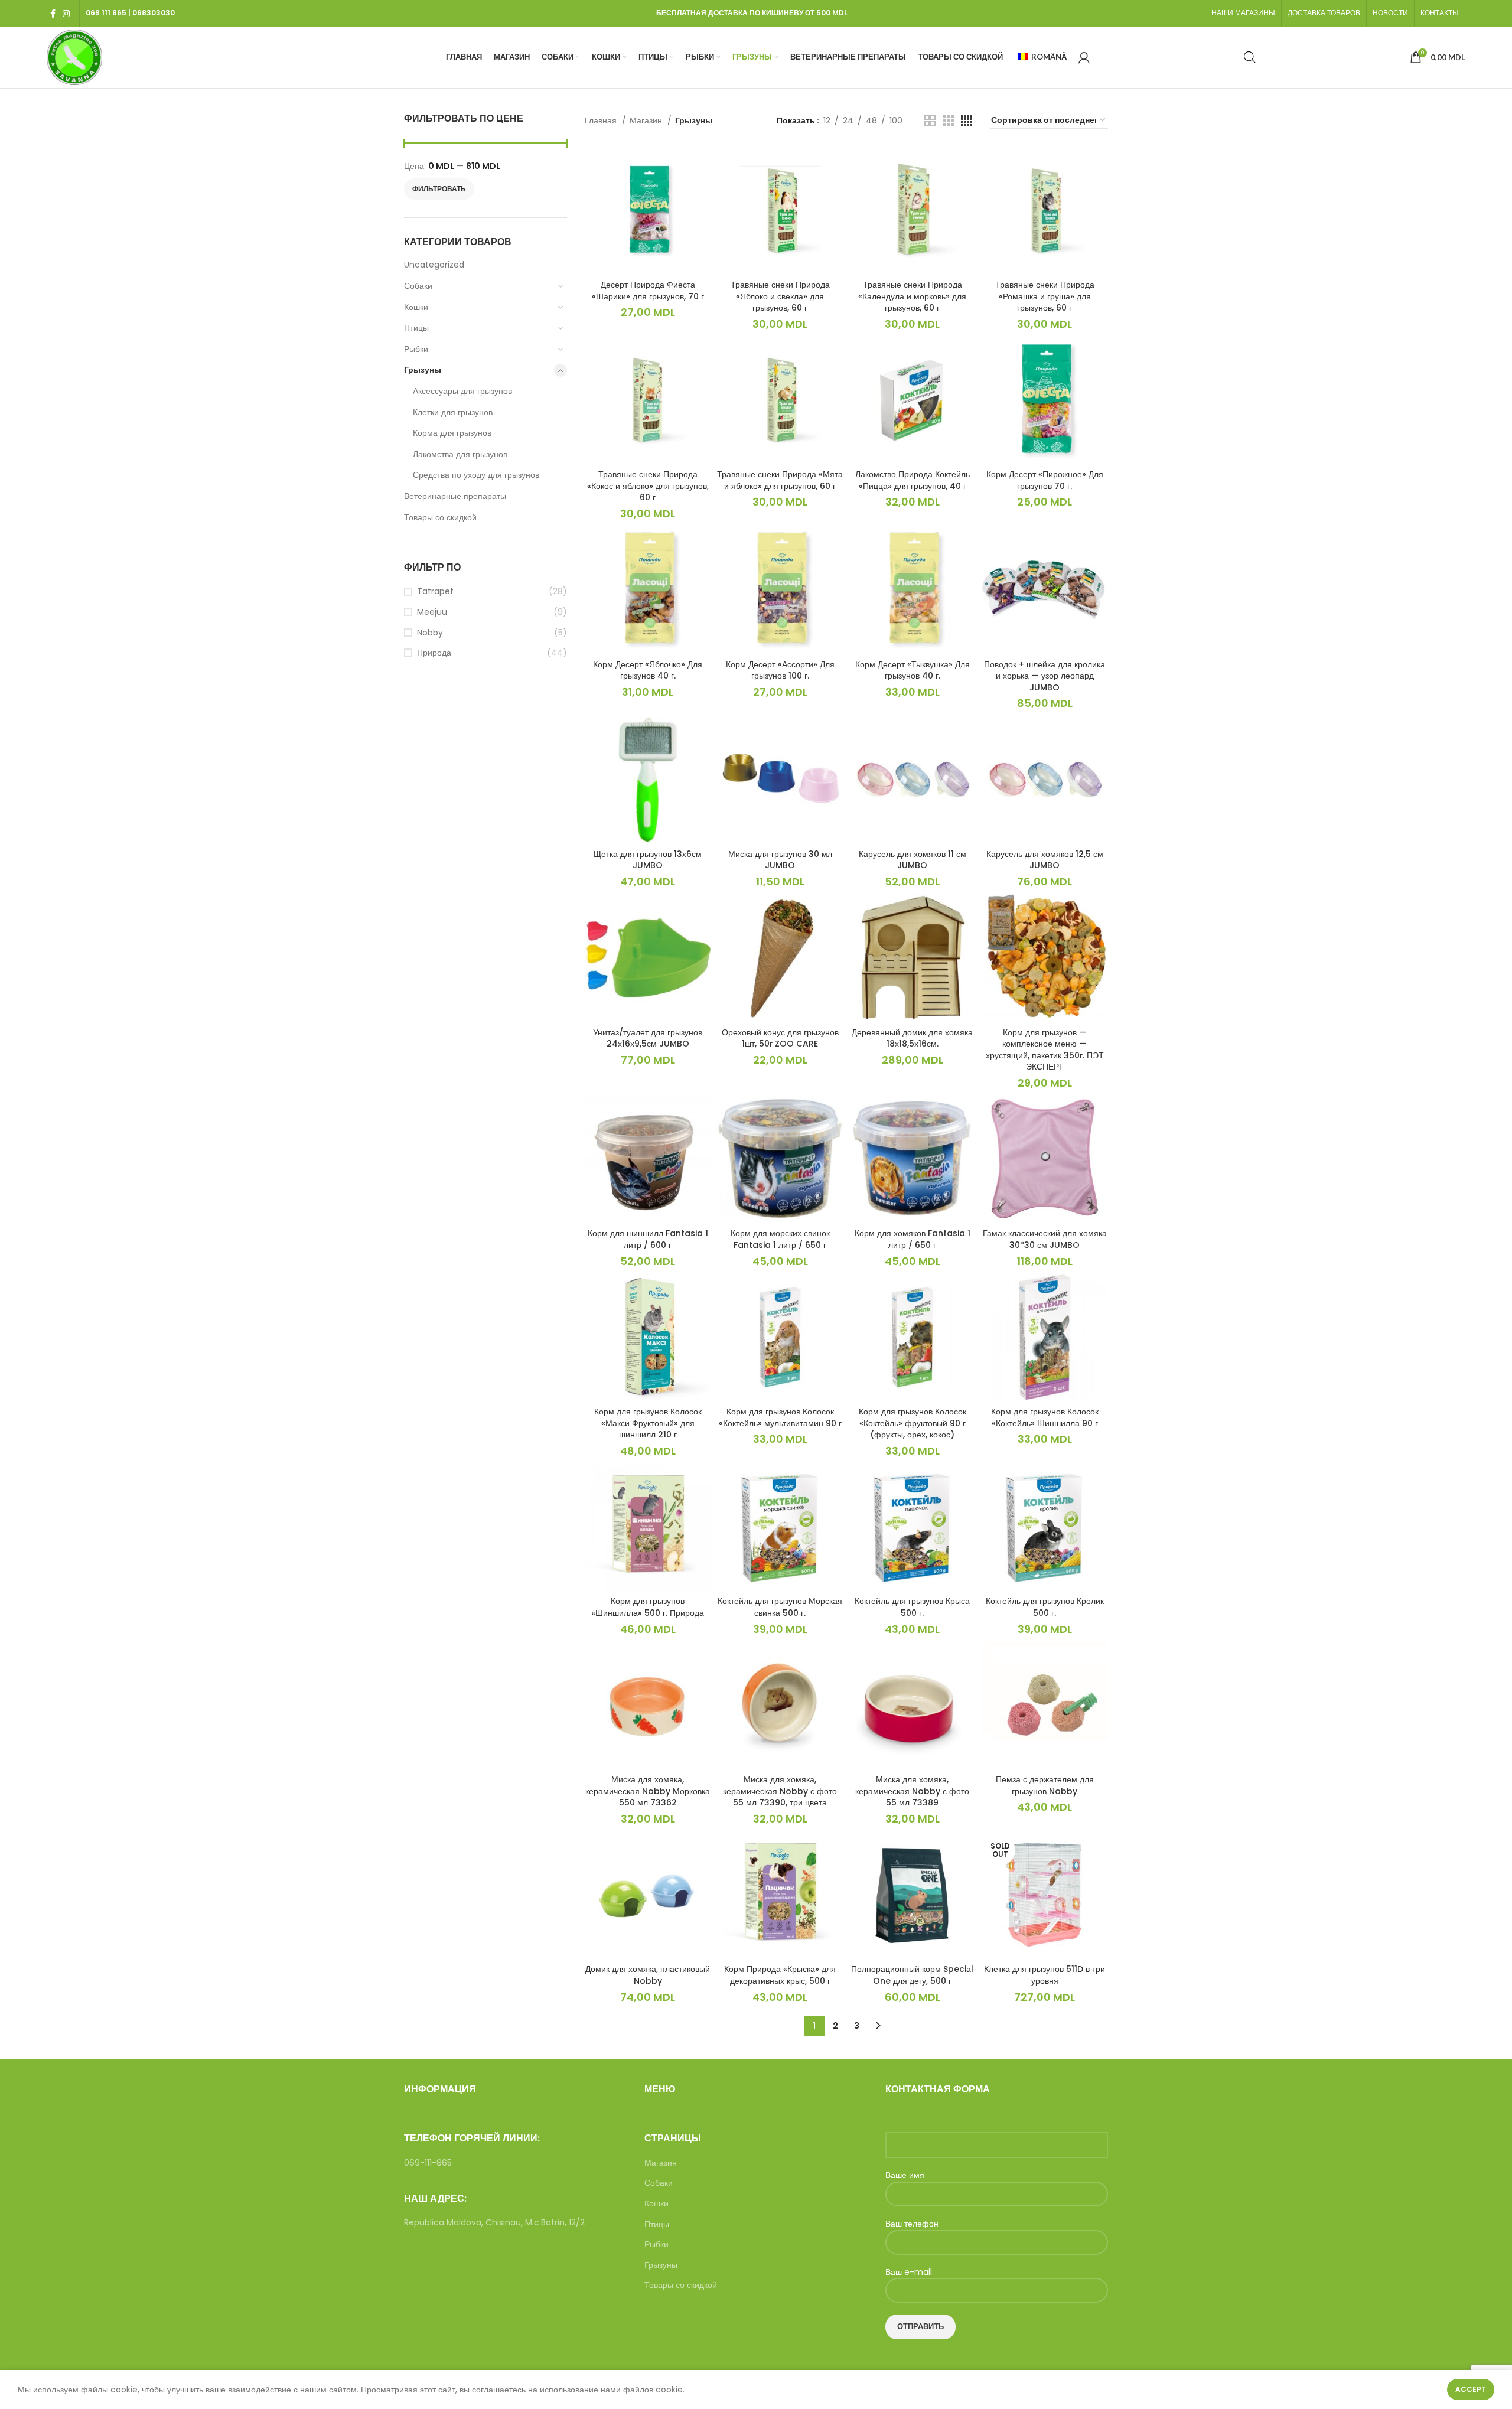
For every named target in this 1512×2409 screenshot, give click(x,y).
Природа (434, 653)
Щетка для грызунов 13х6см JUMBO (648, 860)
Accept (1471, 2389)
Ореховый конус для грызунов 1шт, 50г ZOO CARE (780, 1038)
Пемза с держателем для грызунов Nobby (1045, 1785)
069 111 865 (106, 13)
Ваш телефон (912, 2224)
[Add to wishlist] (702, 193)
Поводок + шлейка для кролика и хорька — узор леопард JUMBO (1045, 676)
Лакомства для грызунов (460, 454)
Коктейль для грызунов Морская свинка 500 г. (780, 1607)
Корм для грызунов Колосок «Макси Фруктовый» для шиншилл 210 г (648, 1423)
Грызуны (423, 370)
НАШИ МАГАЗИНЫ (1243, 13)
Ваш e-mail (909, 2272)
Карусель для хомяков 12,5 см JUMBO (1045, 860)
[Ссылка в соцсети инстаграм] (66, 14)
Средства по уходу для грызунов (476, 475)
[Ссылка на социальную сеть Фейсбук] (53, 14)
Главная (602, 120)
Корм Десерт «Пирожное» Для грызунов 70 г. (1045, 480)
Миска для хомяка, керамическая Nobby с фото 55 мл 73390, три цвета (780, 1791)
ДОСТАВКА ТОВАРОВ (1324, 13)
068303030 (154, 13)
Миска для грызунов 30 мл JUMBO (780, 860)
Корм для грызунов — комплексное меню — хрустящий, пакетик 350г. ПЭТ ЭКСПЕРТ (1045, 1050)
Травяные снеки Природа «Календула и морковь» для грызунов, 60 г (912, 296)
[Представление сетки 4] (967, 121)
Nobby (430, 633)
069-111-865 (428, 2163)
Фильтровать (439, 189)
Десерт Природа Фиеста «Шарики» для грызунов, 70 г (648, 291)
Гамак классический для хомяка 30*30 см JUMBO (1045, 1239)
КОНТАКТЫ (1440, 13)
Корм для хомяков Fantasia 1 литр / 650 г (913, 1239)
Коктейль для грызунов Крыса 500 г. (912, 1607)
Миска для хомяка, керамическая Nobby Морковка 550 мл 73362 (648, 1791)
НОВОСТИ (1390, 13)
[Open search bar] (1250, 57)
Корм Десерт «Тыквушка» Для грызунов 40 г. (913, 670)
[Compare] (702, 166)
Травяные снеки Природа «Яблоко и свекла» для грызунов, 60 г (780, 296)
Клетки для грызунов (453, 412)
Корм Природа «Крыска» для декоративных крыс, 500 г (780, 1975)
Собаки (418, 286)
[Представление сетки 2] (930, 121)
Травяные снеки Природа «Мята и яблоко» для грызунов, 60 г (780, 480)
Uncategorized (434, 265)
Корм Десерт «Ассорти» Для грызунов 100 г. (780, 670)
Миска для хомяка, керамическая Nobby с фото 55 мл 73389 (912, 1791)
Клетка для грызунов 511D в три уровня (1045, 1975)
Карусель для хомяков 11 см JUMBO (913, 860)
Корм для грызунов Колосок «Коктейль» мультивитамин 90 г (780, 1417)
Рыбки (416, 349)
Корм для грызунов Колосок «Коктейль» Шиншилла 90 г (1045, 1417)
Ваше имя (905, 2175)
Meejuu (432, 612)
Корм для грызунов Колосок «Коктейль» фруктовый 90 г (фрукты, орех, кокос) (913, 1423)
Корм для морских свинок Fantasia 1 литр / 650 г (780, 1239)
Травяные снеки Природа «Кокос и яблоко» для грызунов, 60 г (648, 486)
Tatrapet (435, 591)
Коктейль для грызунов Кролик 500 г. (1045, 1607)
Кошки (416, 307)
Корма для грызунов (452, 433)
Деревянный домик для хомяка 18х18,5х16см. (912, 1038)
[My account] (1084, 57)
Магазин (647, 120)
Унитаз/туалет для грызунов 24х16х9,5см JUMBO (648, 1038)
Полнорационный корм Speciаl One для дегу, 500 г (912, 1975)
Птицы (416, 328)
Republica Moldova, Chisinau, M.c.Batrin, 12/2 (494, 2222)
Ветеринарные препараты (455, 496)
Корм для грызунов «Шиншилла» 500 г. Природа (648, 1607)
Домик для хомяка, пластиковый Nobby (648, 1975)
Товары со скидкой (440, 517)
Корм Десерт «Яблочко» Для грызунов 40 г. (648, 670)
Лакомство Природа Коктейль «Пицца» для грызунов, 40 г (913, 480)
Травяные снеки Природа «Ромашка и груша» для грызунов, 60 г (1045, 296)
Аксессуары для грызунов (462, 391)
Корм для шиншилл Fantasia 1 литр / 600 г (648, 1239)
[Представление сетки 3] (948, 121)
